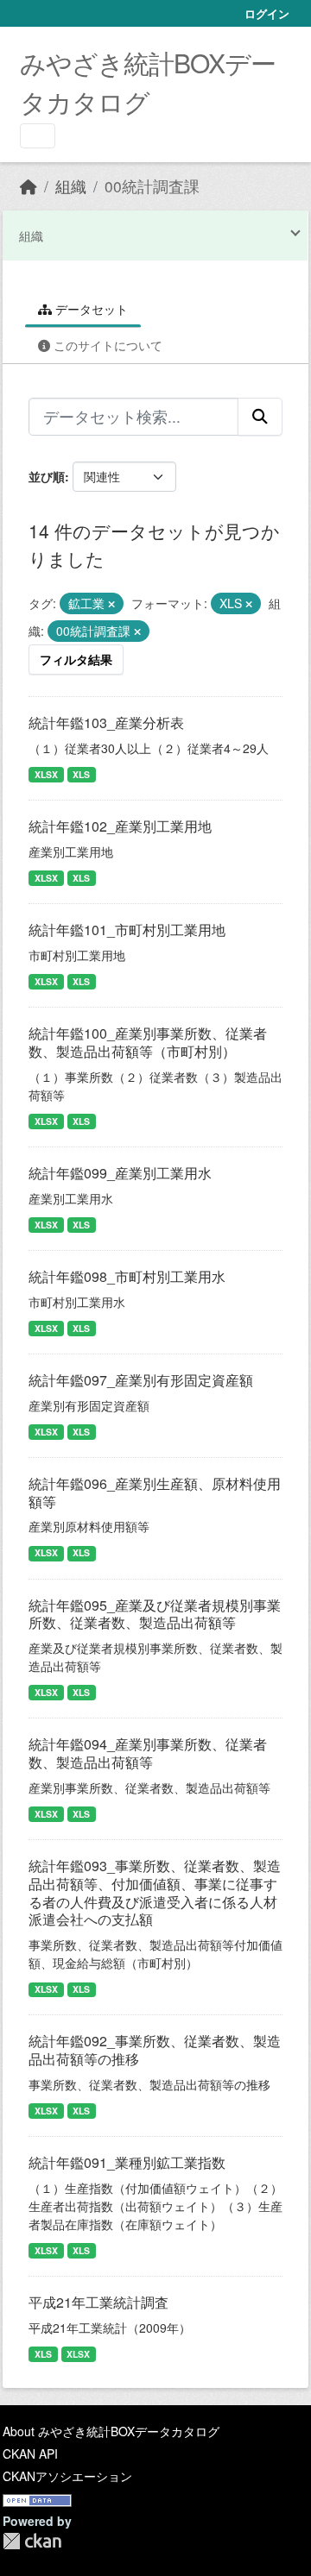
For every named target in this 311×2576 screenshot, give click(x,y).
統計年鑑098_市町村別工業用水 (127, 1276)
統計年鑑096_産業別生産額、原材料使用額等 (155, 1492)
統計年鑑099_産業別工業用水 (120, 1173)
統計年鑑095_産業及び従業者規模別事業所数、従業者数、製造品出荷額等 (155, 1614)
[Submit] (260, 417)
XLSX (46, 774)
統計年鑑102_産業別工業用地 (120, 826)
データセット (90, 309)
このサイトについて (106, 345)
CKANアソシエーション (67, 2476)
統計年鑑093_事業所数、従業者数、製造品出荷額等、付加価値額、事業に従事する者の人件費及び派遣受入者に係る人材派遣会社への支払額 (155, 1892)
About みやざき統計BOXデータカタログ (111, 2431)
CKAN (32, 2541)
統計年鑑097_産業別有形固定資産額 (141, 1380)
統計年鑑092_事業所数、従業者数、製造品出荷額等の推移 (155, 2050)
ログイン (267, 13)
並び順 (47, 476)
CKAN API (30, 2453)
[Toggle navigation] (38, 136)
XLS (81, 774)
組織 (71, 186)
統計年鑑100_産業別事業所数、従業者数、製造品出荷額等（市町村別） (148, 1042)
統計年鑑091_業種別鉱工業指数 (127, 2162)
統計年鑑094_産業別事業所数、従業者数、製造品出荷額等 (148, 1753)
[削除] (111, 604)
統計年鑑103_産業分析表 (106, 723)
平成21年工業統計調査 (98, 2302)
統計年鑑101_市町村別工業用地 (127, 930)
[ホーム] (29, 186)
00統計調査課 (152, 186)
